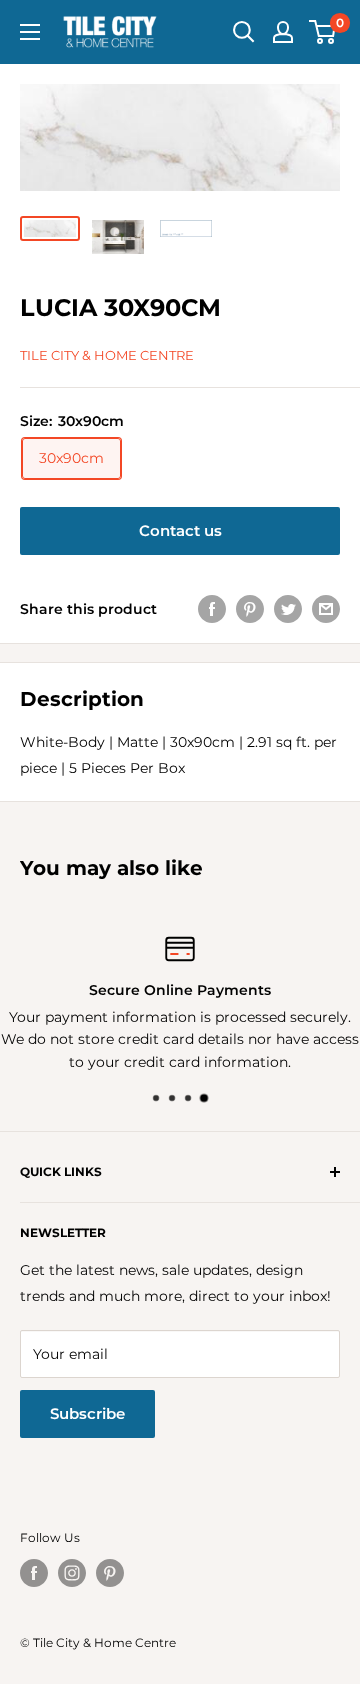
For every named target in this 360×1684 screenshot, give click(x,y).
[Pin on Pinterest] (250, 609)
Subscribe (87, 1413)
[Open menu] (30, 32)
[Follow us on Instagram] (72, 1573)
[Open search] (244, 32)
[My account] (283, 32)
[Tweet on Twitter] (288, 609)
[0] (323, 32)
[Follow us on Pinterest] (110, 1573)
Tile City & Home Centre (107, 355)
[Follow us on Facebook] (34, 1573)
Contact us (180, 530)
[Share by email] (326, 609)
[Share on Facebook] (212, 609)
